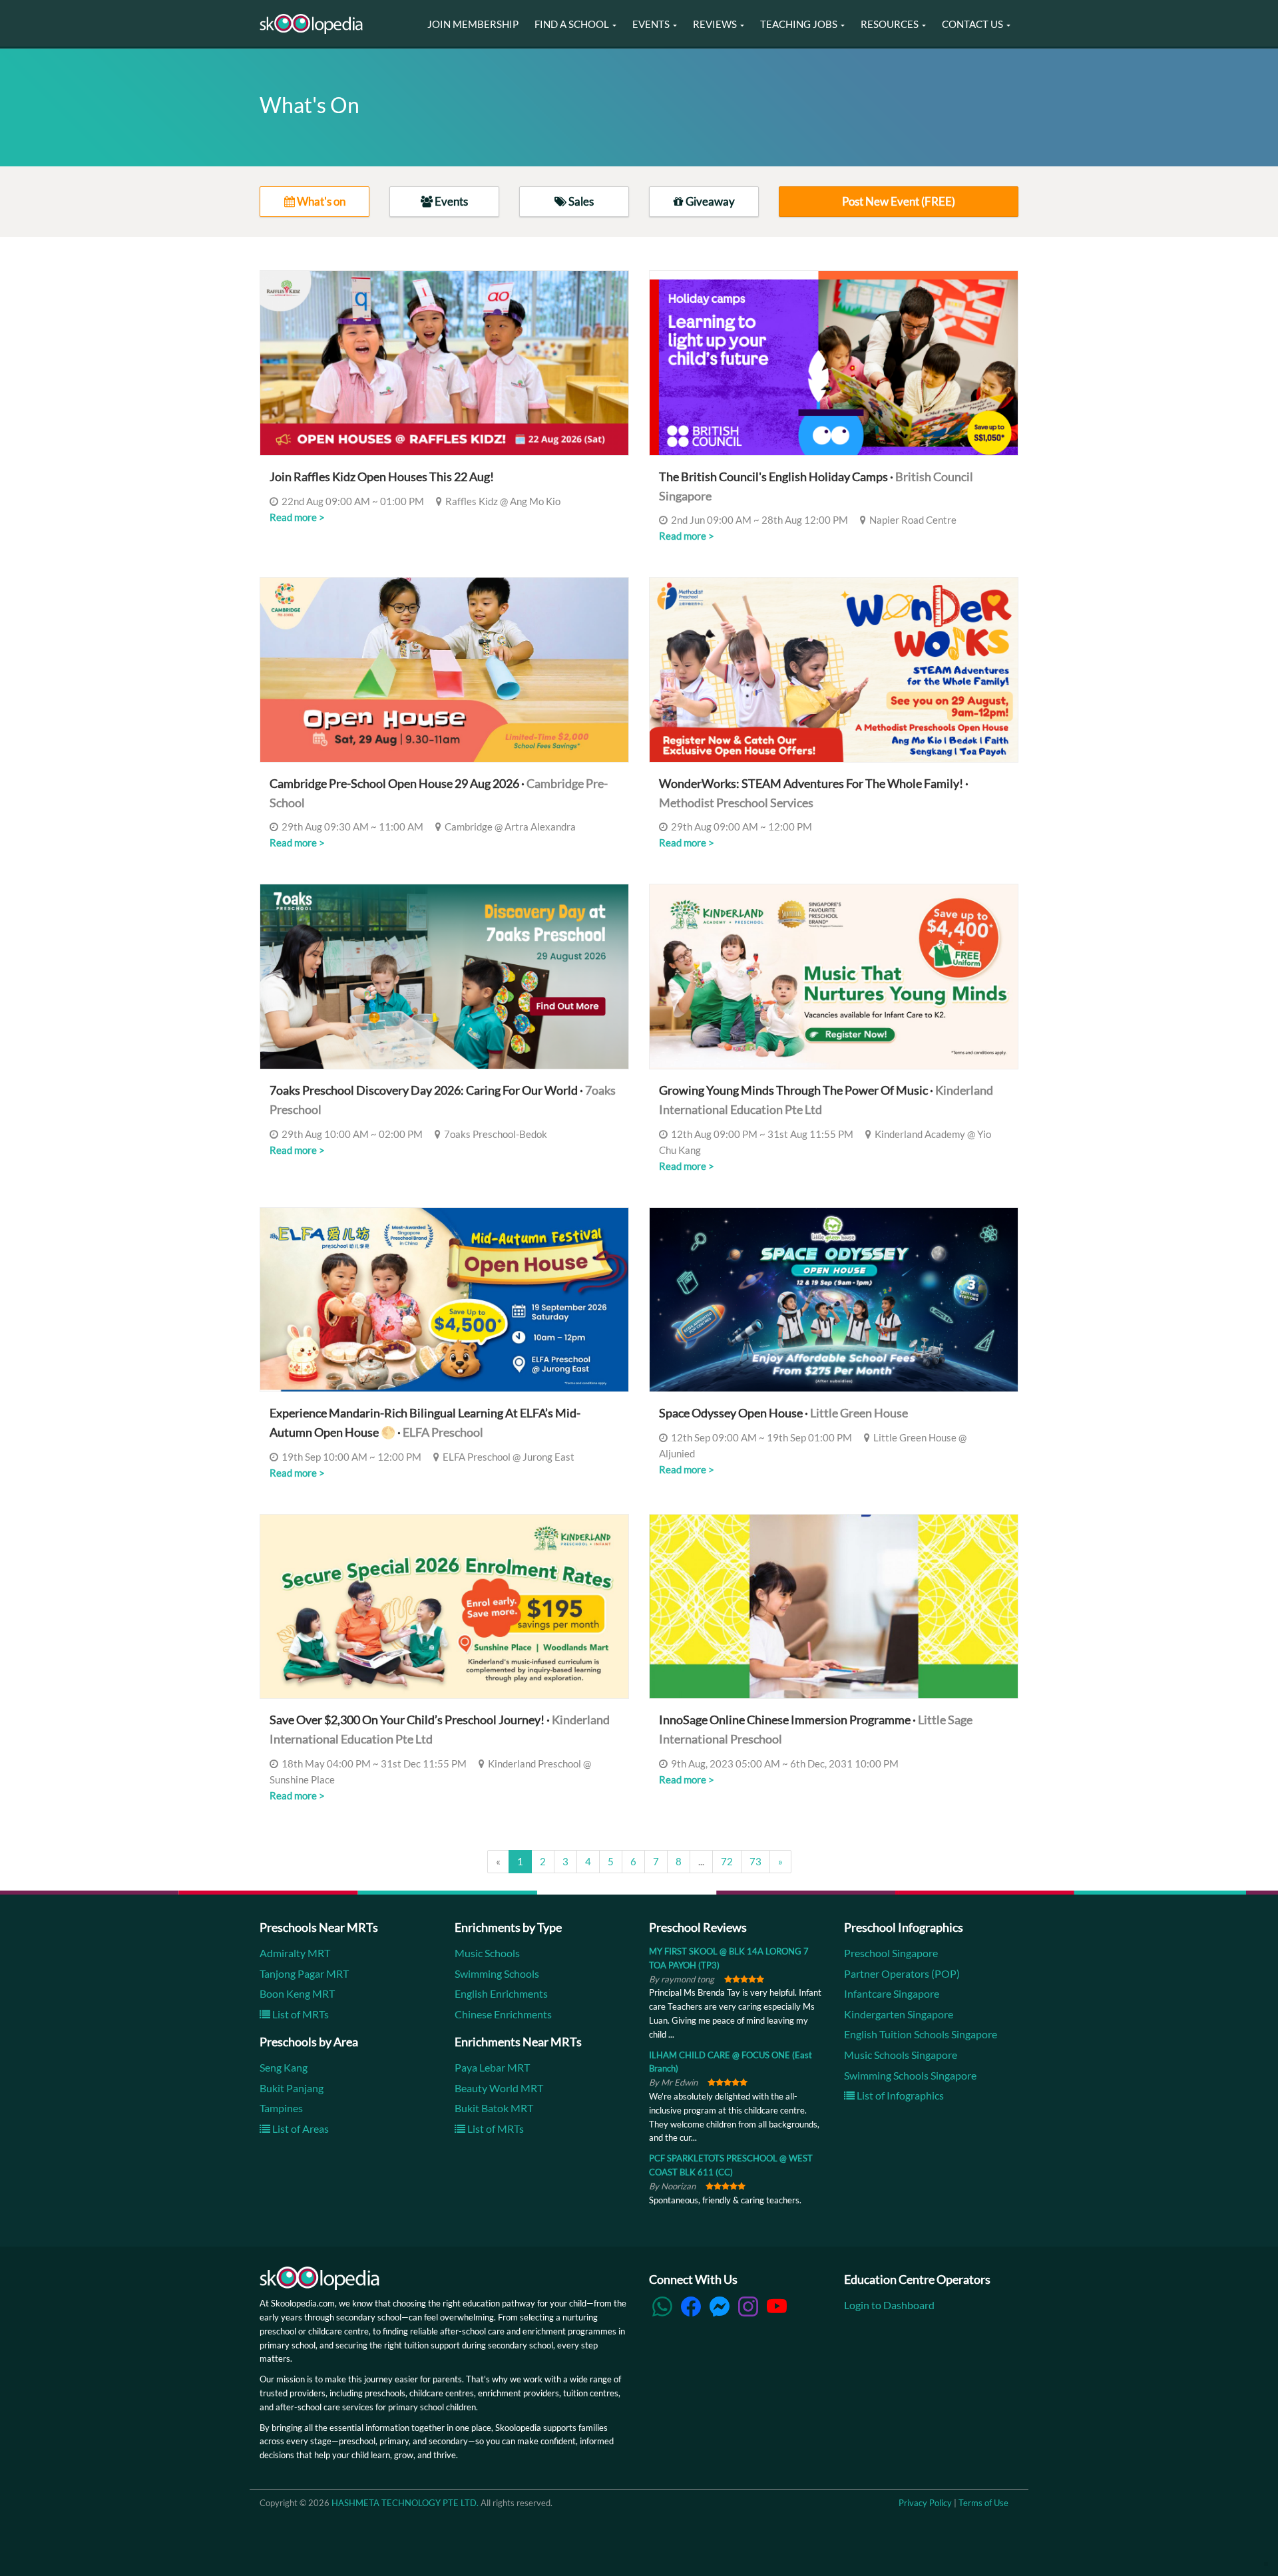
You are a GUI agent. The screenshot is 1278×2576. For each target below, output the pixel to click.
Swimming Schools (497, 1973)
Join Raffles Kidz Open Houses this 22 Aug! (382, 476)
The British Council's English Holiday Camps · (816, 486)
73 (755, 1861)
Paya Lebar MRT (492, 2067)
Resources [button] (891, 24)
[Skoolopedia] (311, 24)
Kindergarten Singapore (899, 2014)
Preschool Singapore (891, 1953)
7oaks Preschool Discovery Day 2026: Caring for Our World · (443, 1100)
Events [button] (652, 24)
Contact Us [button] (973, 24)
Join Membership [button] (473, 24)
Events (450, 201)
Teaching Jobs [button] (800, 24)
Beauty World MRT (499, 2088)
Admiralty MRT (295, 1953)
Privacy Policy (925, 2503)
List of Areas (300, 2128)
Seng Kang (284, 2067)
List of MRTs (300, 2014)
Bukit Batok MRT (494, 2108)
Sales (580, 201)
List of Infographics (899, 2095)
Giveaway (709, 201)
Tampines (281, 2108)
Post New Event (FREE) (899, 201)
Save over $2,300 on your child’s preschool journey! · (440, 1729)
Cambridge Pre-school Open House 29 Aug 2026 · (439, 793)
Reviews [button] (716, 24)
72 (727, 1861)
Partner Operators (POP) (902, 1973)
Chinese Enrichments (503, 2014)
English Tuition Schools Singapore (921, 2034)
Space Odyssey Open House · (783, 1413)
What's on (320, 201)
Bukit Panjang (292, 2088)
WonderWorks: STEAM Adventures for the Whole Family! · (814, 793)
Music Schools (487, 1953)
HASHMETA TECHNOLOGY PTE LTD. (405, 2503)
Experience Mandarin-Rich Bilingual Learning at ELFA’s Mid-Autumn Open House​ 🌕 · (425, 1422)
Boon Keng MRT (297, 1993)
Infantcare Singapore (892, 1993)
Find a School (573, 24)
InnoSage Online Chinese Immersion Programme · (816, 1729)
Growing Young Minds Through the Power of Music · (826, 1100)
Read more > (297, 517)
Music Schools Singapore (901, 2055)
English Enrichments (501, 1993)
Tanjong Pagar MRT (304, 1973)
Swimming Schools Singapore (910, 2075)
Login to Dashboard (889, 2305)
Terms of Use (983, 2503)
